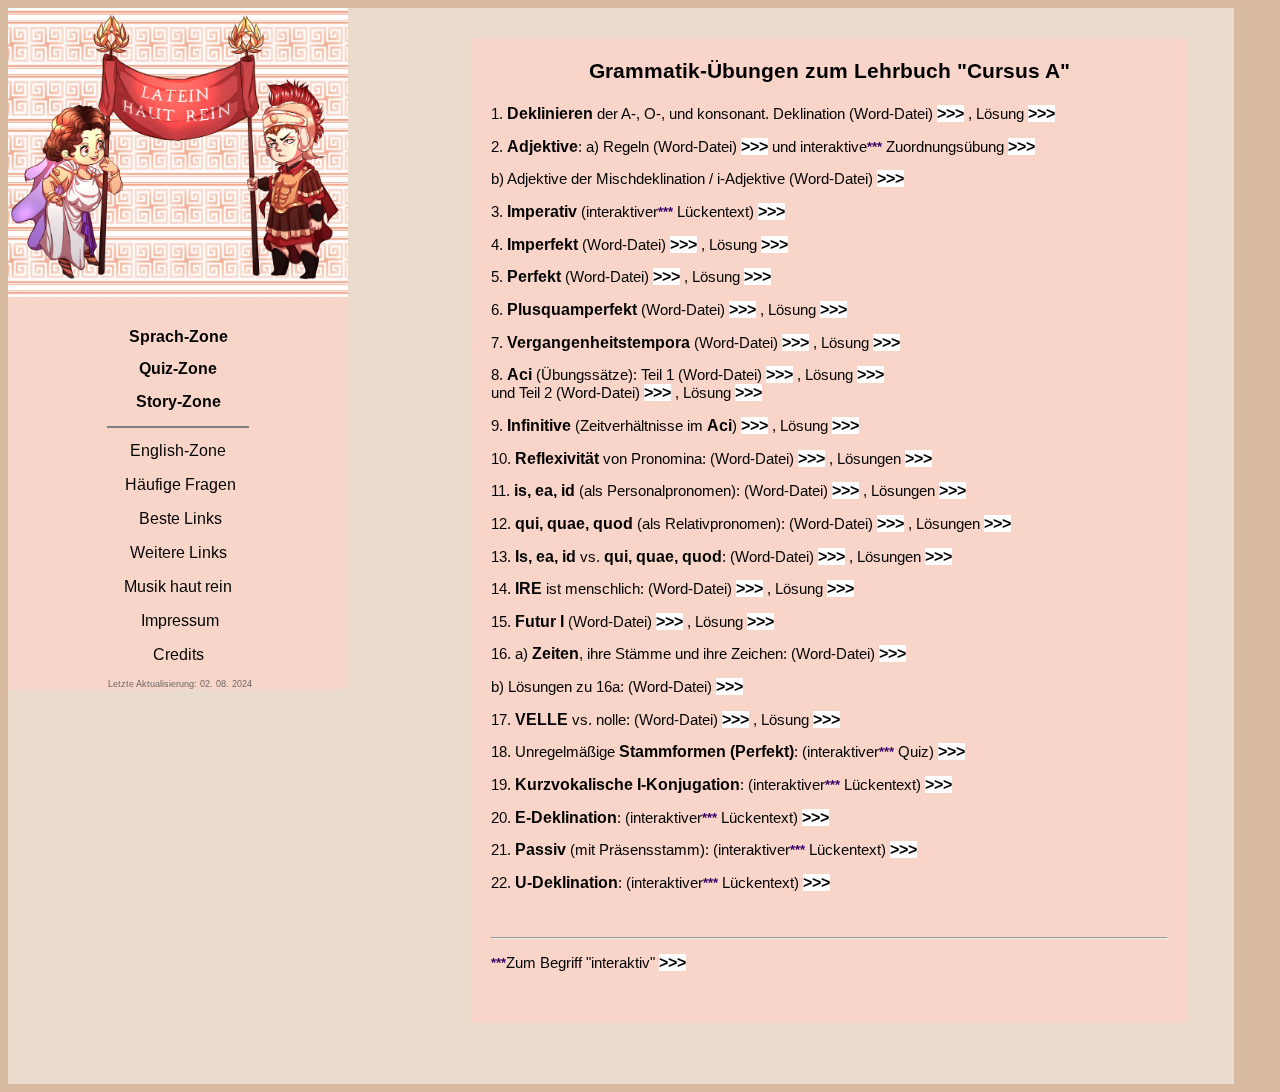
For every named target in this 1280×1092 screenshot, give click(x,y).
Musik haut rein (178, 586)
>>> (950, 113)
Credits (178, 654)
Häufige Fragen (180, 484)
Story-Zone (178, 401)
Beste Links (180, 518)
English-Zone (178, 450)
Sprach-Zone (178, 336)
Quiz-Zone (178, 368)
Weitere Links (178, 552)
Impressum (180, 620)
